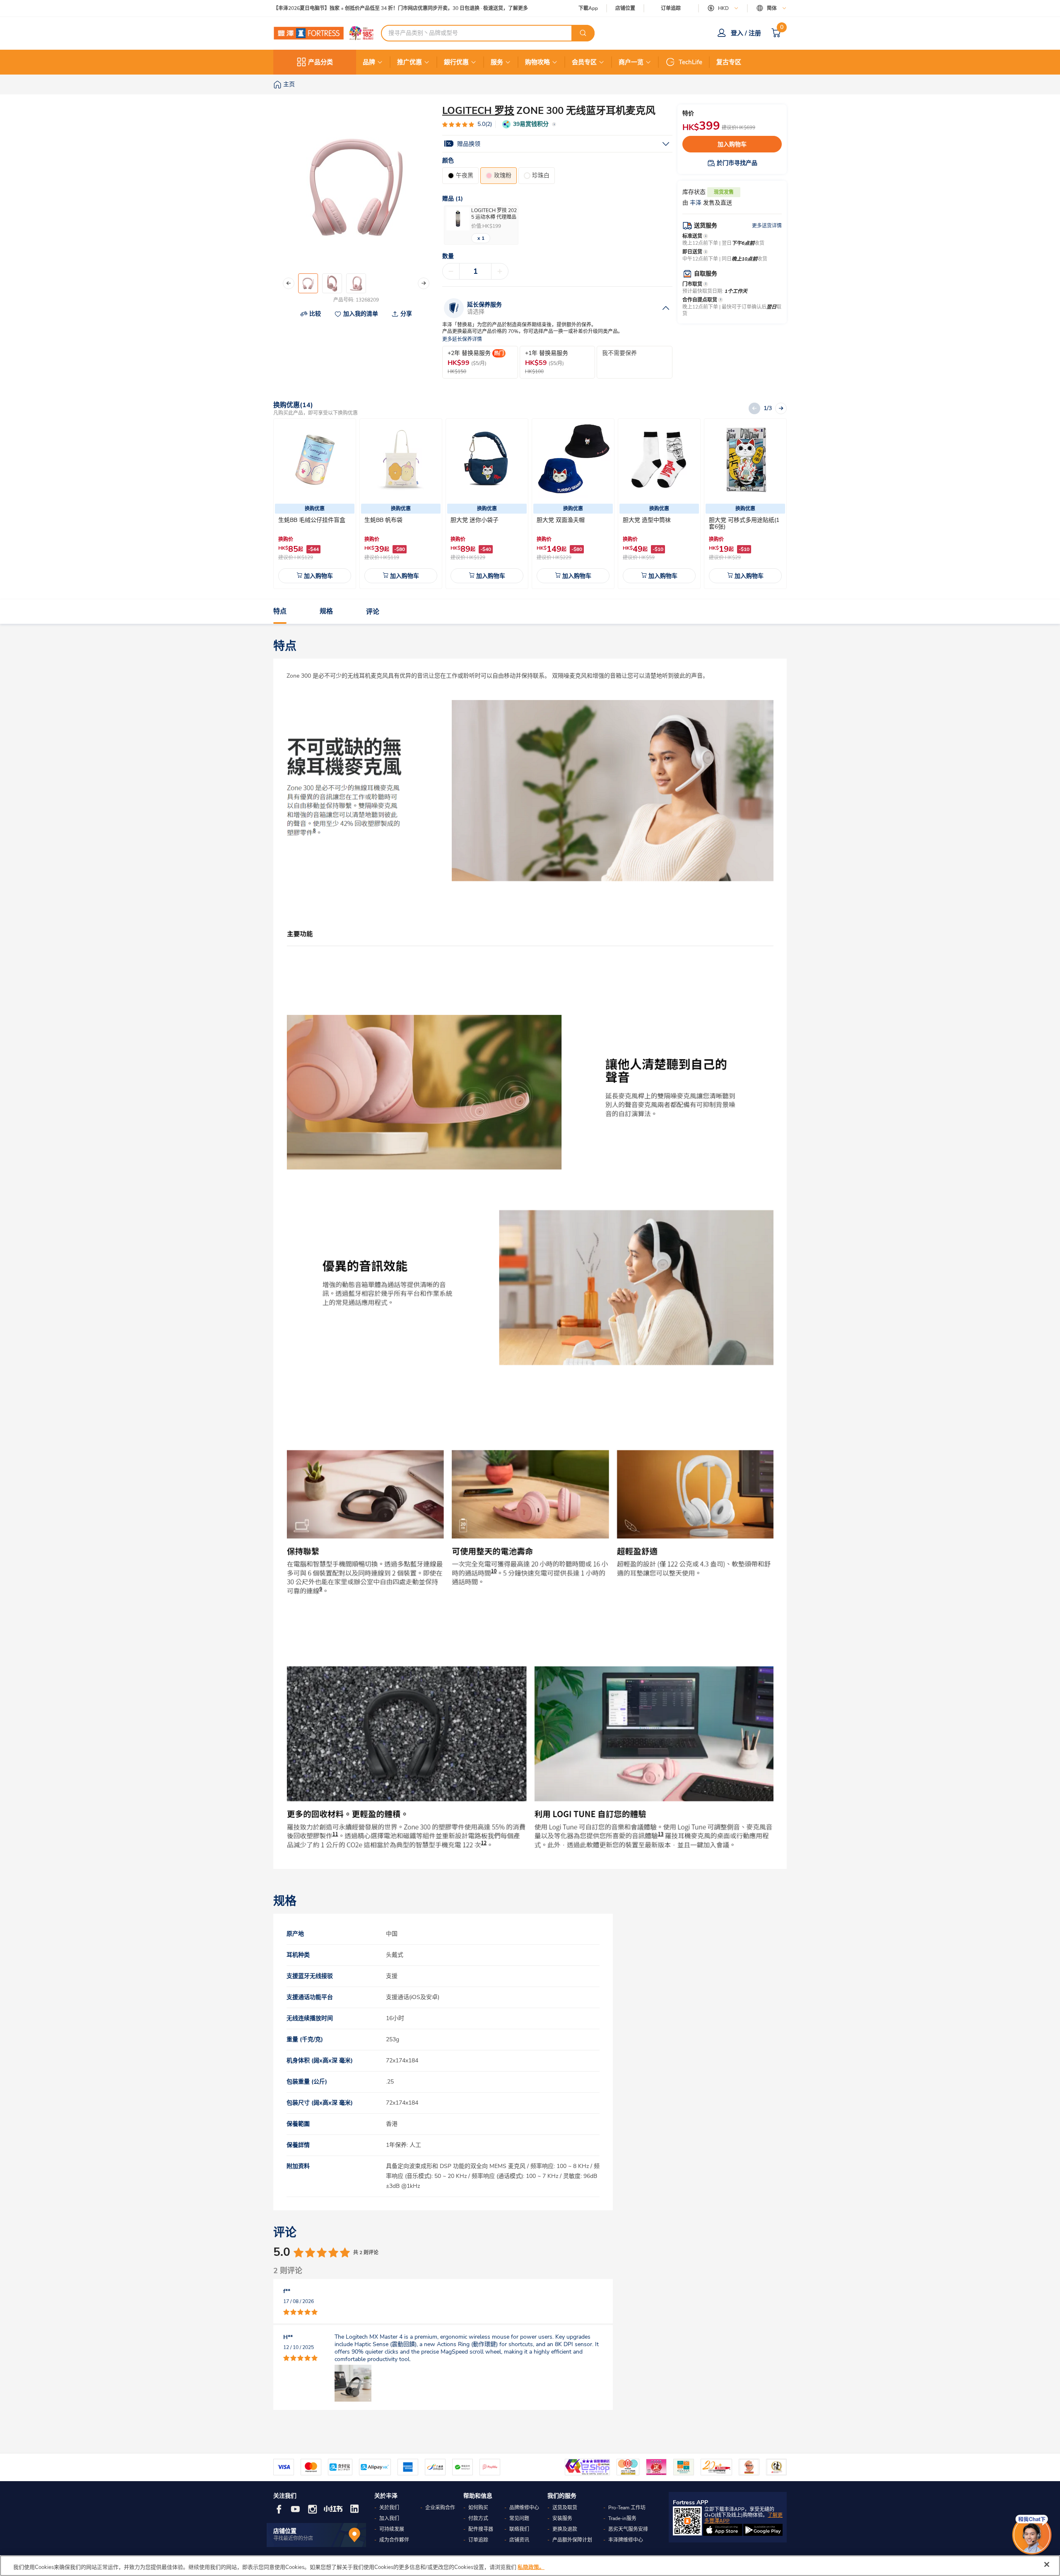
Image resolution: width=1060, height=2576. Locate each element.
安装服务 (562, 2518)
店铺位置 (625, 8)
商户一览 (631, 62)
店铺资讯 (519, 2540)
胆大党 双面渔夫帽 (561, 520)
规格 (326, 612)
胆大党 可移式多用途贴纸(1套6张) (744, 523)
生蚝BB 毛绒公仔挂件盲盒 (312, 520)
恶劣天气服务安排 (628, 2529)
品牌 (369, 62)
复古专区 (729, 62)
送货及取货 (565, 2508)
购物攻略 (537, 62)
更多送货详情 (767, 226)
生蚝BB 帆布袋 (383, 520)
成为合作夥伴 (394, 2540)
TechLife (690, 62)
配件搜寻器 (481, 2529)
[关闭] (1047, 2564)
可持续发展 (392, 2529)
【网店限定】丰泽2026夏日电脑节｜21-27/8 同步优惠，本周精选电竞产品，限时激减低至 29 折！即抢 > (389, 8)
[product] (315, 460)
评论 (373, 612)
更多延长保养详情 (462, 339)
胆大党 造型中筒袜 (647, 520)
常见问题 (519, 2518)
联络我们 (519, 2529)
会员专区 (584, 62)
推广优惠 (410, 62)
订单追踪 (671, 8)
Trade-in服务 (622, 2518)
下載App (588, 8)
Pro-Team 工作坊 (627, 2508)
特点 (280, 612)
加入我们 (389, 2518)
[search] (583, 33)
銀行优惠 (456, 62)
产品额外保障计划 (572, 2540)
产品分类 (320, 62)
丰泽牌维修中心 (626, 2540)
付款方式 (478, 2518)
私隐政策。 (531, 2567)
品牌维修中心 (524, 2508)
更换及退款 (565, 2529)
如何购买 (478, 2508)
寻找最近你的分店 (293, 2538)
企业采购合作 (440, 2508)
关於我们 (389, 2508)
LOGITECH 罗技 (478, 111)
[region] (530, 2566)
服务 (497, 62)
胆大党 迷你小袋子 (475, 520)
